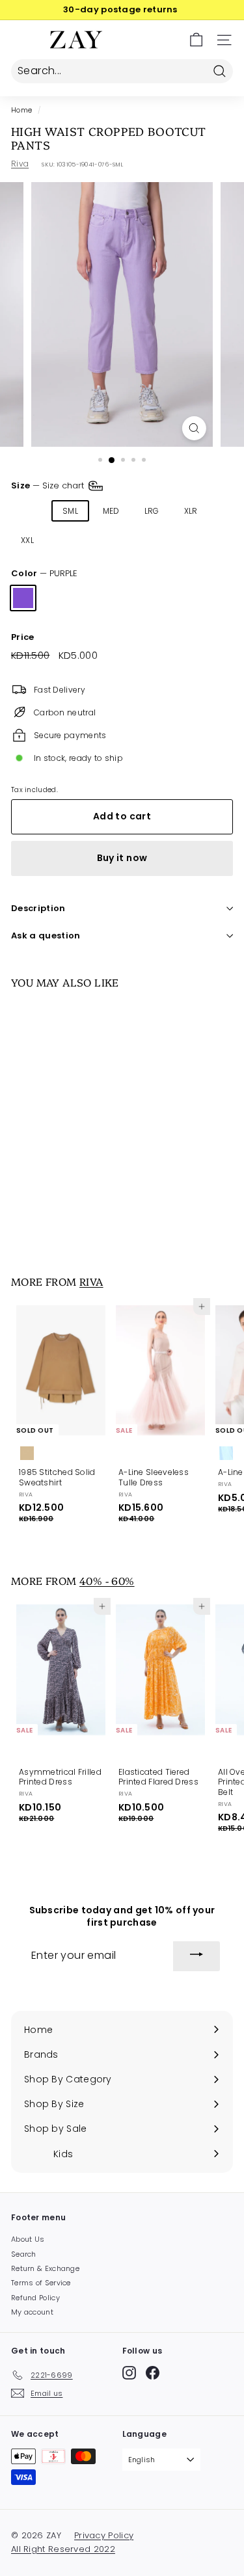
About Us (28, 2239)
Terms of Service (41, 2283)
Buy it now (122, 858)
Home (21, 110)
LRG (152, 511)
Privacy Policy (104, 2535)
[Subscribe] (197, 1956)
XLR (191, 511)
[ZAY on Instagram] (129, 2373)
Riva (20, 164)
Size (49, 485)
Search (24, 2254)
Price (23, 638)
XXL (27, 540)
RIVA (91, 1281)
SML (70, 511)
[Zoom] (194, 428)
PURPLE (23, 598)
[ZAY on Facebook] (153, 2373)
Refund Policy (35, 2298)
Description (38, 908)
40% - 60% (107, 1580)
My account (32, 2312)
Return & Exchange (45, 2268)
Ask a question (46, 936)
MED (111, 511)
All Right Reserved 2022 (63, 2549)
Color (44, 574)
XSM (29, 511)
